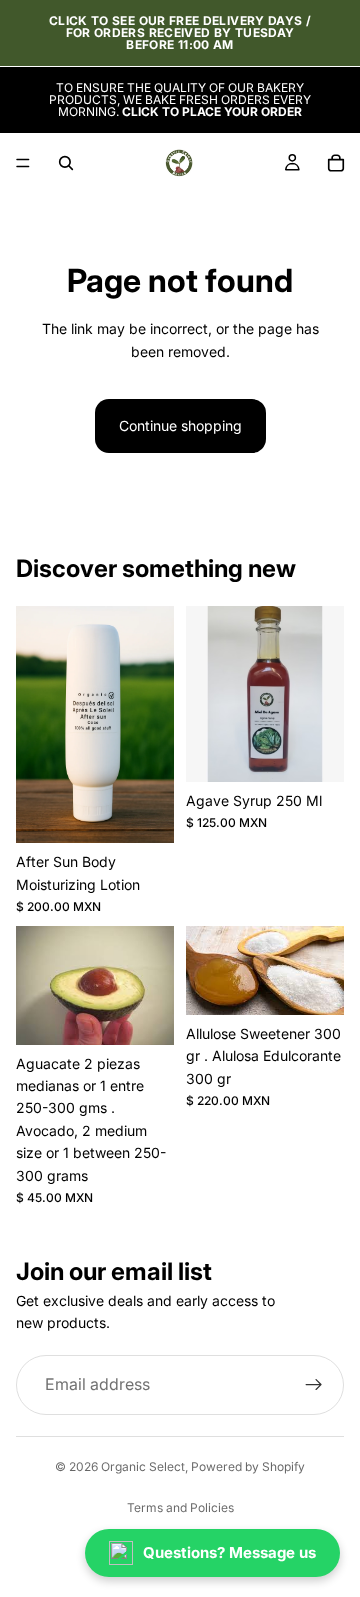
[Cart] (336, 163)
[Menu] (23, 163)
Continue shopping (180, 425)
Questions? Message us (229, 1552)
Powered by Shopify (248, 1466)
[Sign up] (314, 1385)
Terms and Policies (180, 1507)
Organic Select (143, 1466)
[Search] (66, 163)
